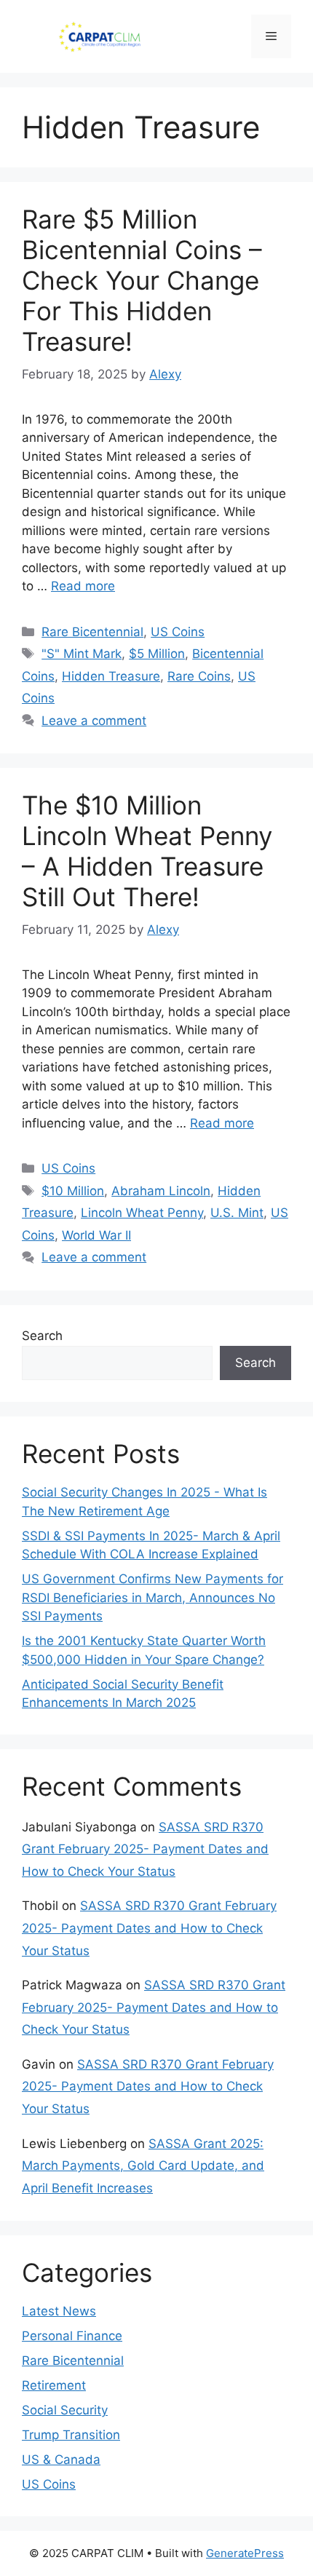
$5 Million (157, 654)
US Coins (178, 632)
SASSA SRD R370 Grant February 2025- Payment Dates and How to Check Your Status (145, 1849)
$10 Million (73, 1191)
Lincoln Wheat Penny (142, 1213)
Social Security (65, 2410)
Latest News (59, 2311)
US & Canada (61, 2460)
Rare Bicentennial (92, 632)
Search (42, 1336)
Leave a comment (94, 721)
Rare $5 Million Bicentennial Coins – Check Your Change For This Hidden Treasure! (142, 280)
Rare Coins (199, 676)
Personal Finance (72, 2336)
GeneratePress (245, 2553)
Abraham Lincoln (161, 1191)
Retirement (54, 2385)
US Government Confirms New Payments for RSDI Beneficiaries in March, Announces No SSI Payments (152, 1597)
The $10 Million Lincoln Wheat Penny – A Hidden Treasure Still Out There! (147, 851)
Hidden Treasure (111, 676)
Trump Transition (71, 2435)
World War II (96, 1235)
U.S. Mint (237, 1213)
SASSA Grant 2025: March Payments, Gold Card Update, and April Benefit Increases (143, 2166)
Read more (83, 586)
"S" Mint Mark (82, 654)
